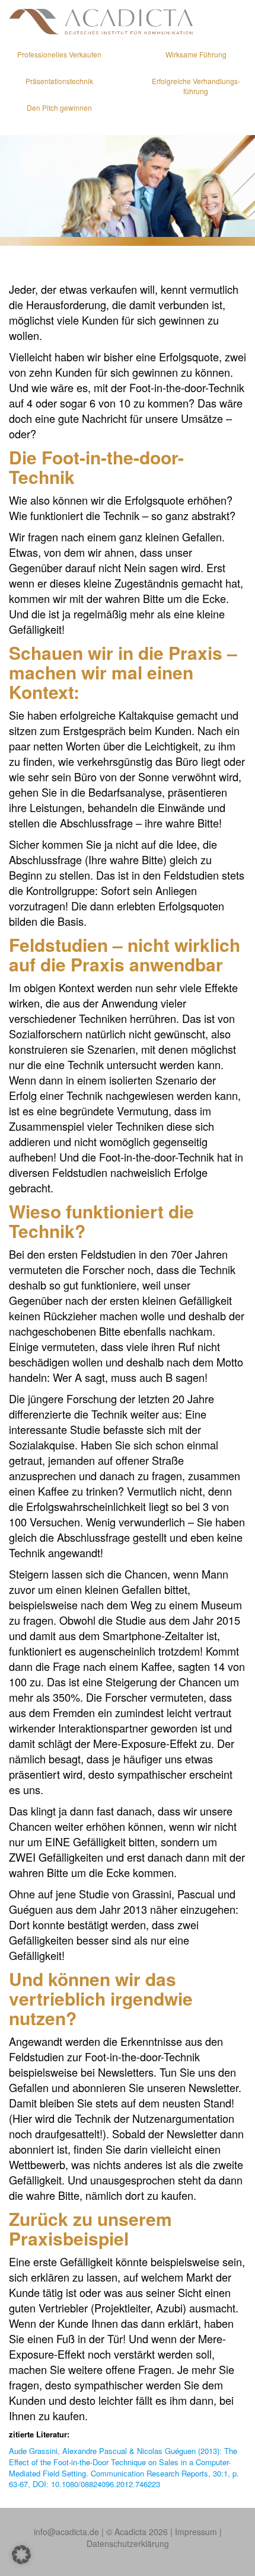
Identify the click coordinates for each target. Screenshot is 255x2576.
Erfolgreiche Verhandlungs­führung (196, 86)
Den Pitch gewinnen (59, 108)
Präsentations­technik (59, 81)
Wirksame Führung (196, 54)
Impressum (196, 2532)
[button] (21, 2555)
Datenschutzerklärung (128, 2543)
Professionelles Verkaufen (59, 54)
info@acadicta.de (66, 2532)
